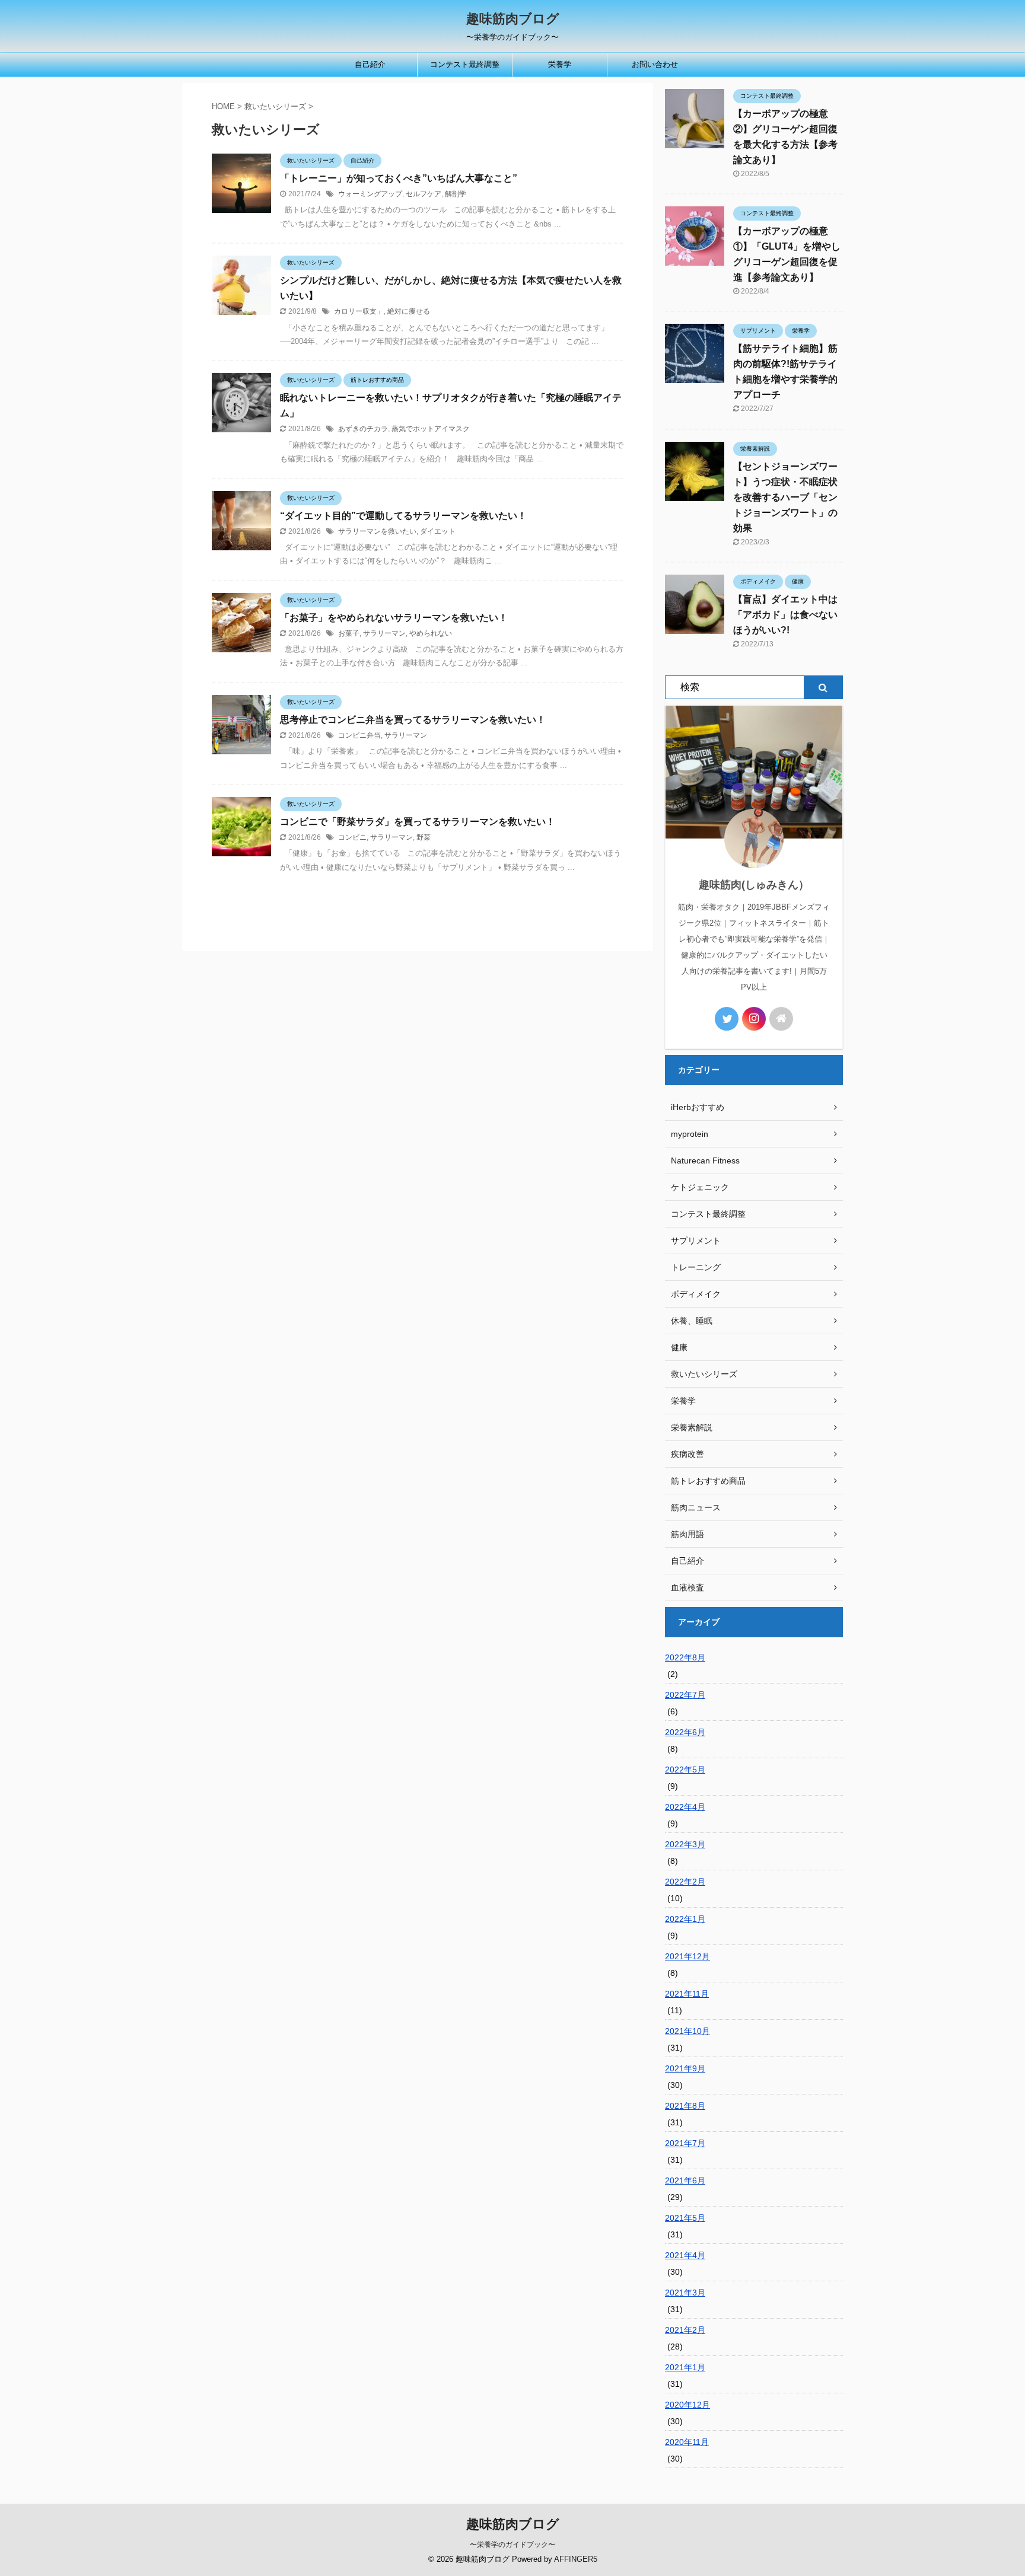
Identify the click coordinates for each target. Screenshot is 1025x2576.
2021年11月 (687, 1994)
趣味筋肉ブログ (513, 19)
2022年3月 (685, 1844)
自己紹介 (370, 64)
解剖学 (456, 194)
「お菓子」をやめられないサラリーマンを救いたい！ (394, 618)
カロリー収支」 (359, 311)
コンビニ (352, 837)
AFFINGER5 (576, 2559)
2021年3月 (685, 2293)
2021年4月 (685, 2255)
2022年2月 (685, 1882)
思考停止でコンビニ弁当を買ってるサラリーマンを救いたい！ (413, 720)
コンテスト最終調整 (465, 64)
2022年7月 (685, 1695)
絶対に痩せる (409, 311)
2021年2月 (685, 2330)
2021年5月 (685, 2218)
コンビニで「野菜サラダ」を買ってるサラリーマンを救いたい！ (418, 822)
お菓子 (349, 633)
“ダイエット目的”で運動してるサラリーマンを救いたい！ (403, 516)
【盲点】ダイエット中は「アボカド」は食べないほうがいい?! (785, 615)
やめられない (431, 633)
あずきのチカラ (363, 429)
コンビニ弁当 (359, 735)
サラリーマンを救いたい (377, 531)
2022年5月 (685, 1770)
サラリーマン (384, 633)
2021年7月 (685, 2143)
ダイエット (438, 531)
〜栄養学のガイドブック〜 (512, 2545)
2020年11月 (687, 2442)
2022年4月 (685, 1807)
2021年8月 (685, 2106)
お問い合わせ (655, 64)
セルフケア (424, 194)
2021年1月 (685, 2367)
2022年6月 (685, 1732)
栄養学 (560, 64)
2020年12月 (687, 2405)
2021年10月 (687, 2031)
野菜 (424, 837)
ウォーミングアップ (370, 194)
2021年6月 (685, 2180)
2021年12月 (687, 1956)
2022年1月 (685, 1919)
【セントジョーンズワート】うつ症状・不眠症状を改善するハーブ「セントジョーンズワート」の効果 (785, 497)
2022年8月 (685, 1657)
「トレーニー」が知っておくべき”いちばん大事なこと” (399, 178)
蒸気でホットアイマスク (431, 429)
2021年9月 (685, 2068)
